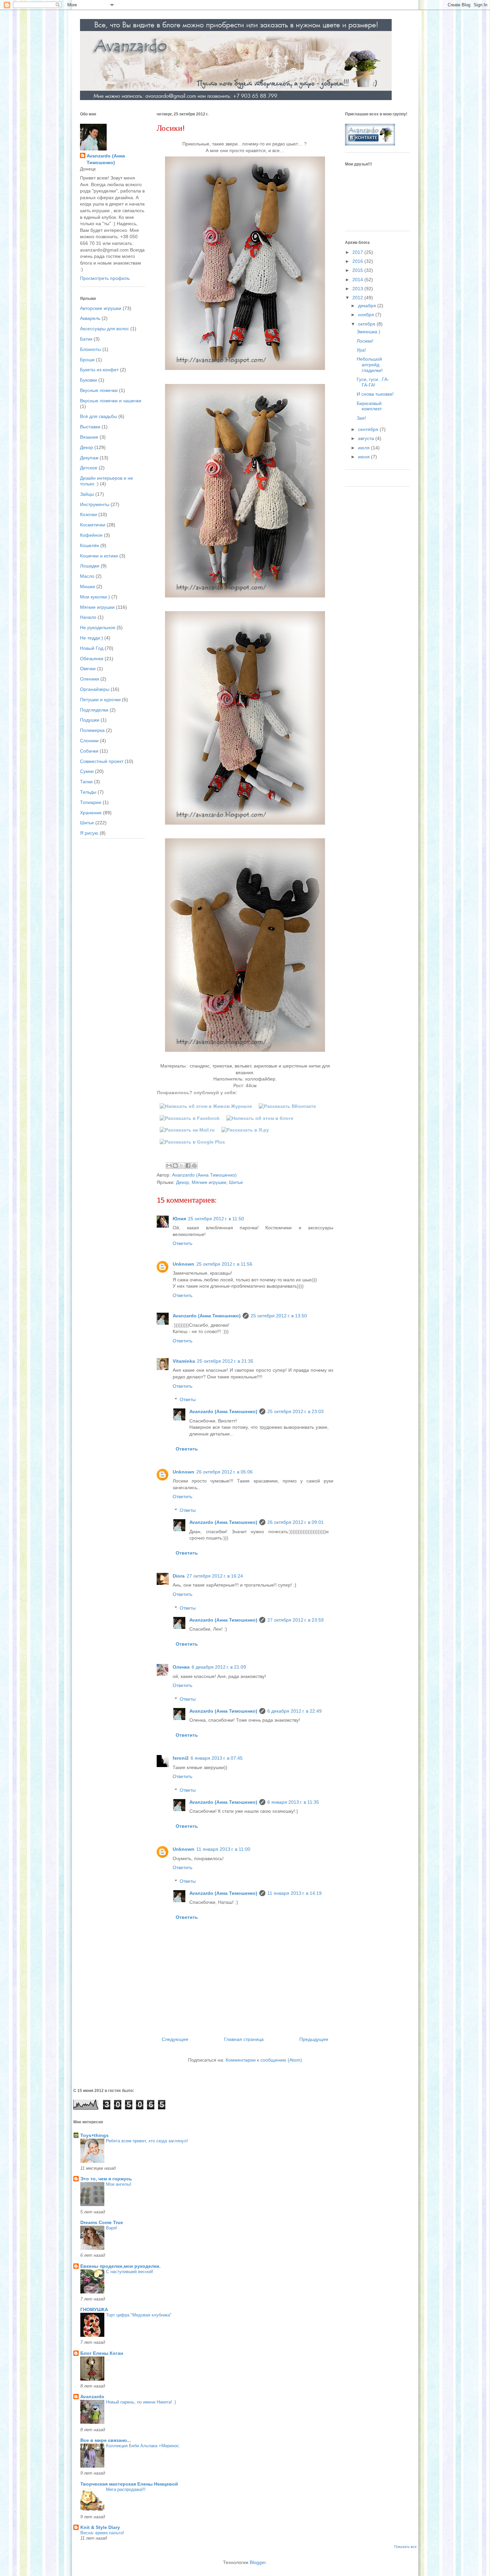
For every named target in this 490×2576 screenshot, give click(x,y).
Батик (86, 339)
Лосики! (365, 341)
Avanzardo (92, 2397)
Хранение (91, 813)
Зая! (361, 418)
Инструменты (95, 504)
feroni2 (181, 1758)
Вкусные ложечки (99, 390)
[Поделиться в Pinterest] (194, 1166)
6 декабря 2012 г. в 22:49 (294, 1711)
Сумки (87, 771)
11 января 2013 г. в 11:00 (223, 1849)
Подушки (90, 720)
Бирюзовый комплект (369, 406)
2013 (358, 289)
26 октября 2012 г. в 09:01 (295, 1522)
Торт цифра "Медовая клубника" (139, 2315)
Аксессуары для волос (104, 329)
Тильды (88, 792)
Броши (87, 360)
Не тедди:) (91, 638)
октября (367, 324)
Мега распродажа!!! (126, 2489)
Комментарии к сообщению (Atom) (264, 2060)
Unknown (183, 1264)
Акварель (90, 318)
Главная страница (244, 2039)
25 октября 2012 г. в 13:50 (279, 1316)
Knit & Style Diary (100, 2527)
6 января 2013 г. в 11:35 (293, 1802)
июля (364, 448)
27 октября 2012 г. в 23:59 (295, 1620)
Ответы (188, 1400)
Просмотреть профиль (105, 278)
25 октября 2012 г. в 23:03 (295, 1411)
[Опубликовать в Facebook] (188, 1166)
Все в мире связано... (106, 2440)
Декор (182, 1182)
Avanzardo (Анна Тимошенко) (207, 1316)
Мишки (87, 586)
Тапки (86, 782)
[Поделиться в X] (182, 1166)
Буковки (88, 380)
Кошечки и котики (99, 556)
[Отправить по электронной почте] (169, 1166)
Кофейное (91, 535)
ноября (367, 315)
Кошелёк (89, 545)
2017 (358, 252)
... (108, 2359)
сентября (369, 429)
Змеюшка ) (368, 332)
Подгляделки (94, 710)
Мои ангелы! (119, 2184)
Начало (88, 617)
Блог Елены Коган (102, 2353)
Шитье (236, 1182)
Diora (179, 1576)
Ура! (361, 350)
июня (364, 457)
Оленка (181, 1667)
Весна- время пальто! (102, 2533)
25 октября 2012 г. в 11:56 (224, 1264)
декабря (368, 306)
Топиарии (91, 802)
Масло (87, 576)
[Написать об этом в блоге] (175, 1166)
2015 (358, 270)
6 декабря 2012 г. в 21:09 (219, 1667)
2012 (358, 298)
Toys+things (94, 2135)
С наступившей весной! (130, 2272)
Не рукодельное (98, 627)
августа (367, 438)
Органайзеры (95, 689)
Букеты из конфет (99, 370)
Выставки (90, 427)
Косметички (93, 525)
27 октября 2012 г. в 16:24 (215, 1576)
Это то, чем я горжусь (106, 2179)
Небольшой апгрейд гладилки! (370, 365)
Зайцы (87, 494)
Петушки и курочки (100, 700)
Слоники (89, 741)
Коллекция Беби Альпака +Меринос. (143, 2446)
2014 (358, 280)
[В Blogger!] (260, 1118)
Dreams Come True (102, 2222)
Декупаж (89, 458)
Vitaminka (184, 1361)
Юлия (179, 1219)
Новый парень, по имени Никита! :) (141, 2402)
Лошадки (90, 566)
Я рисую (89, 833)
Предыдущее (314, 2039)
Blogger (258, 2562)
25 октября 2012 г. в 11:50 (216, 1219)
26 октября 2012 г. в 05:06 (224, 1472)
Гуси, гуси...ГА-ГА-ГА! (373, 382)
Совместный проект (102, 761)
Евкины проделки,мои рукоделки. (120, 2266)
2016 (358, 261)
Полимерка (92, 730)
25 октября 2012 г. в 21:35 (225, 1361)
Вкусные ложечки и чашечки (111, 401)
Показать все (405, 2547)
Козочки (88, 514)
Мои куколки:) (95, 597)
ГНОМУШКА (94, 2309)
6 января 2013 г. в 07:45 (217, 1758)
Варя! (112, 2228)
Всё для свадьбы (98, 416)
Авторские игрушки (101, 308)
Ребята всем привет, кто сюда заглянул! (147, 2141)
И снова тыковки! (375, 394)
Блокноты (90, 349)
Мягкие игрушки (209, 1182)
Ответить (182, 1243)
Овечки (88, 669)
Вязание (89, 437)
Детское (89, 468)
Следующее (175, 2039)
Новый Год (92, 648)
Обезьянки (92, 659)
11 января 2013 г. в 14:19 (294, 1893)
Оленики (89, 679)
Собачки (89, 751)
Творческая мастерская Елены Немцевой (129, 2484)
